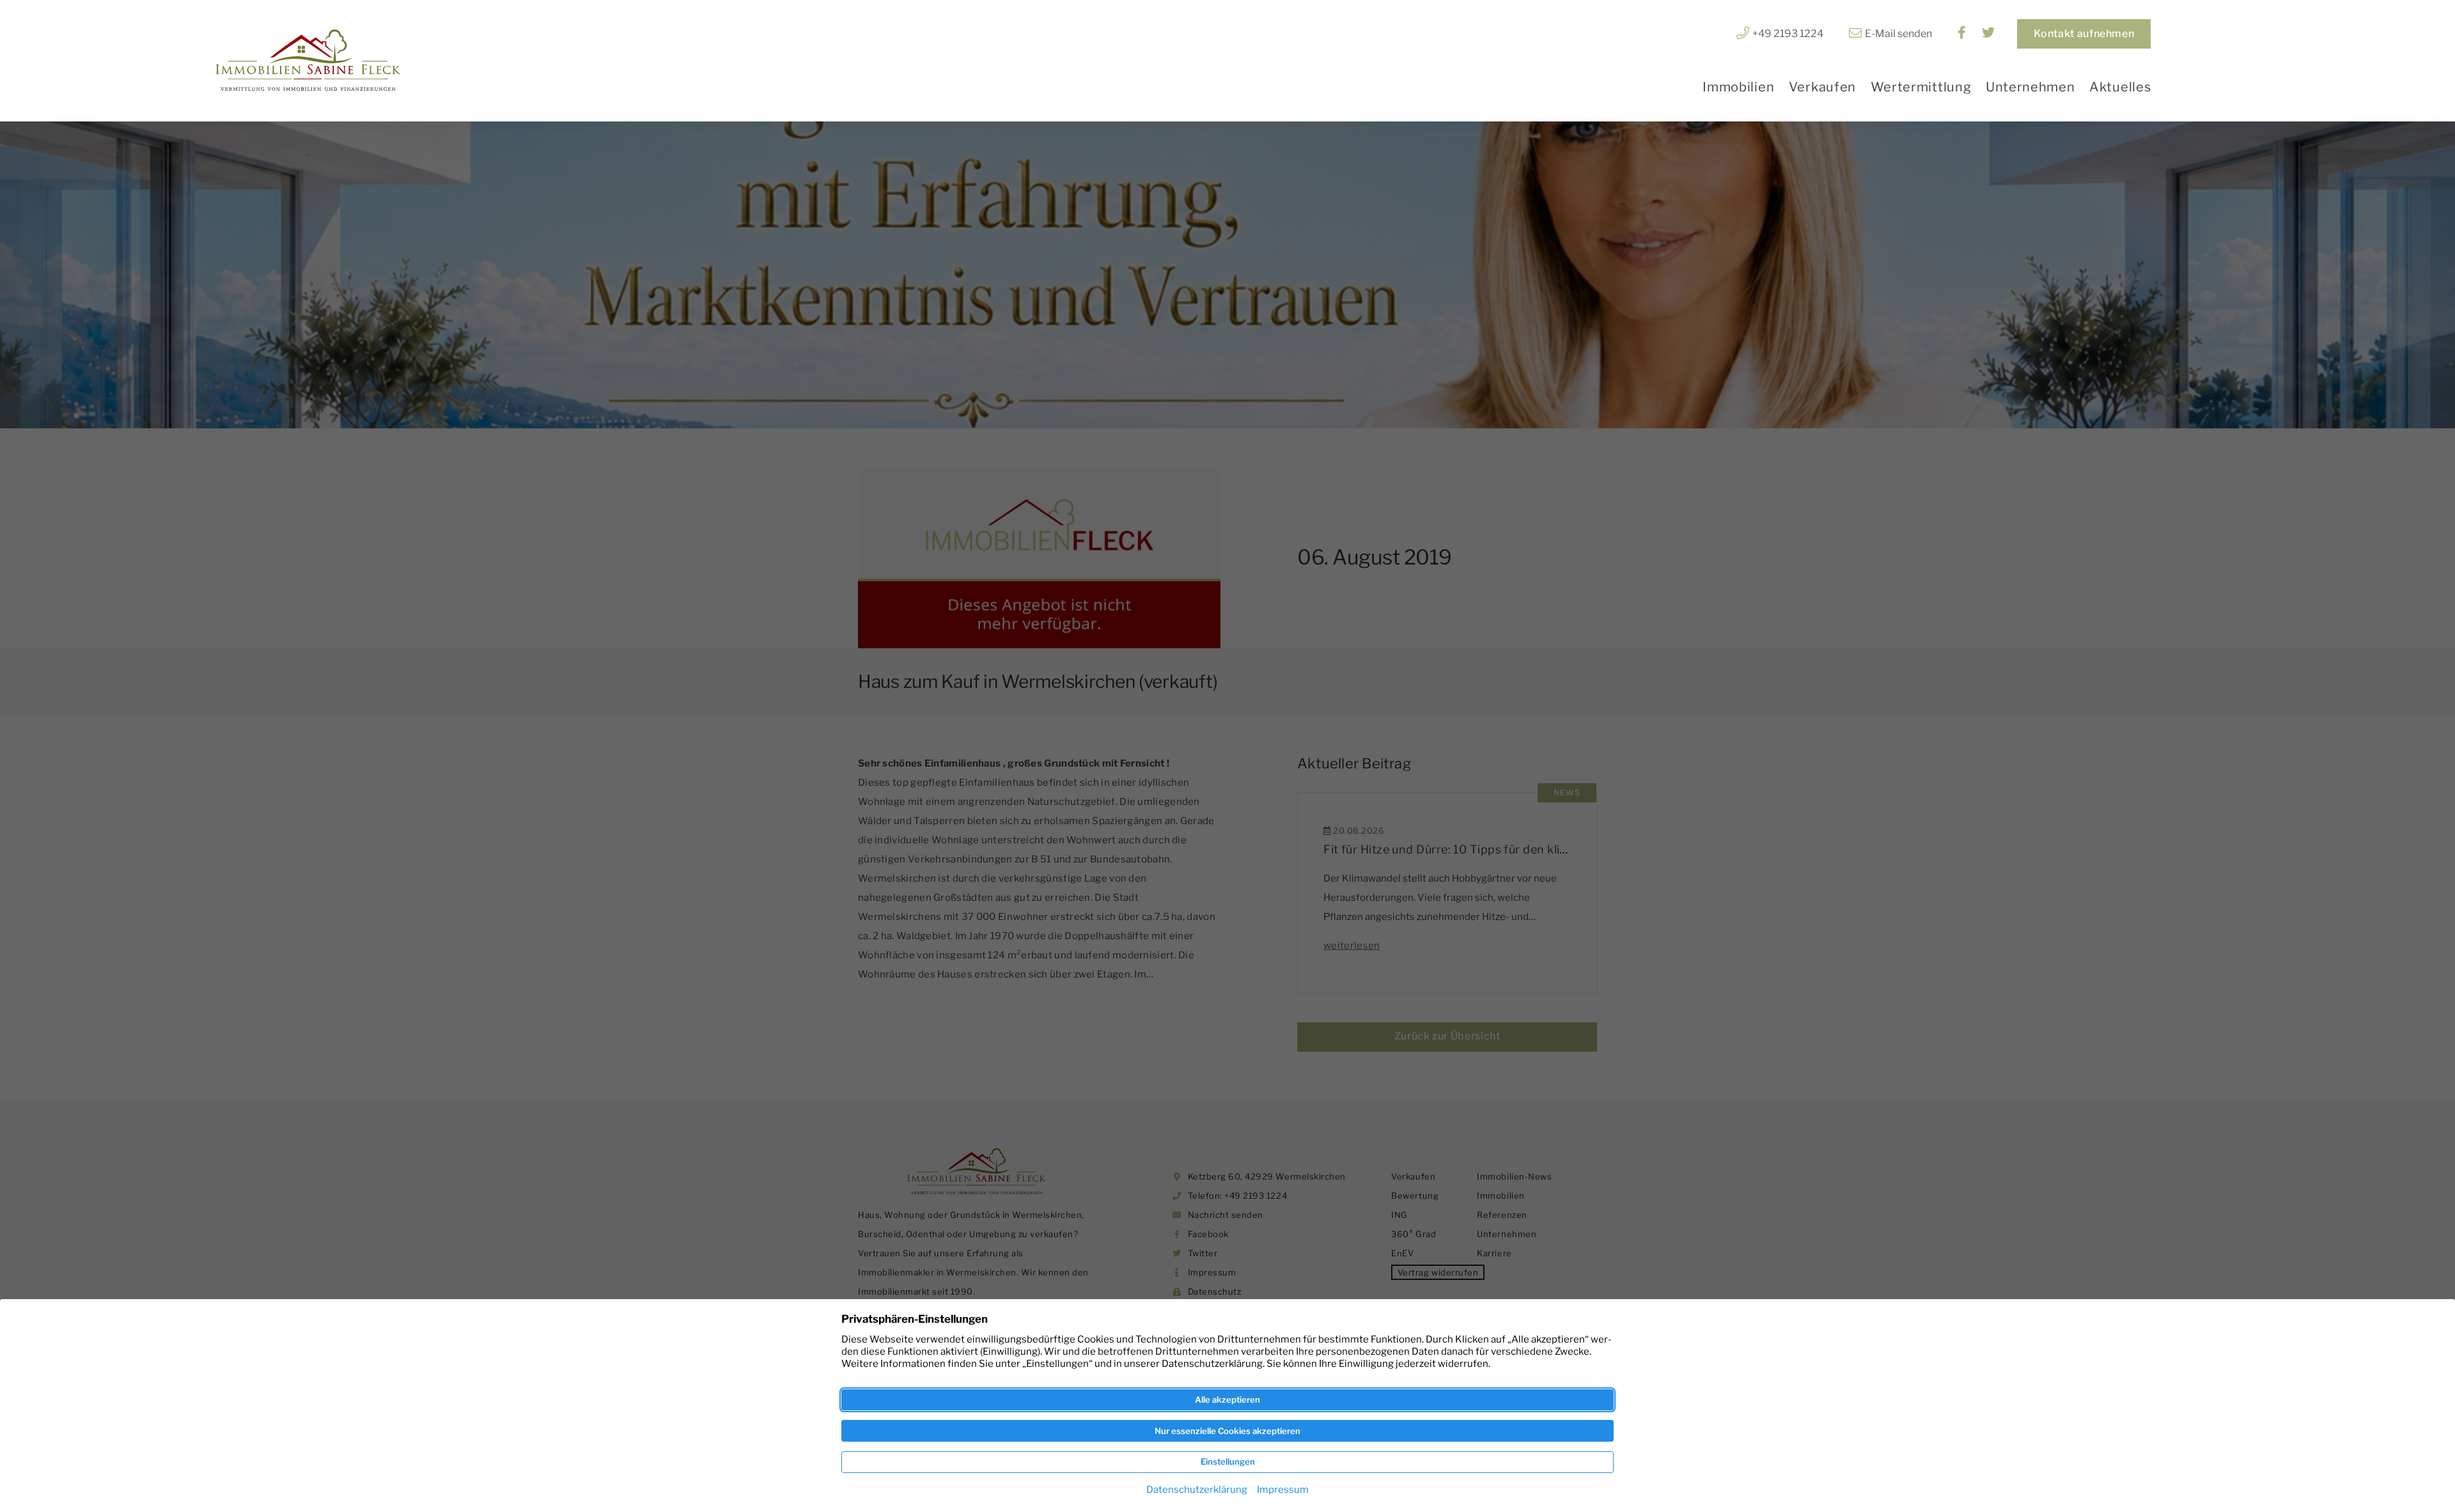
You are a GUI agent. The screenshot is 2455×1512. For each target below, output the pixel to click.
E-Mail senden (1898, 34)
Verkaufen (1822, 87)
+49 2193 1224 (1788, 34)
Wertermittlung (1921, 87)
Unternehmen (2030, 87)
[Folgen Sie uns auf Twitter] (1988, 34)
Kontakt (2084, 34)
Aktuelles (2120, 87)
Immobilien (1738, 87)
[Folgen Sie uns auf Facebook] (1962, 34)
